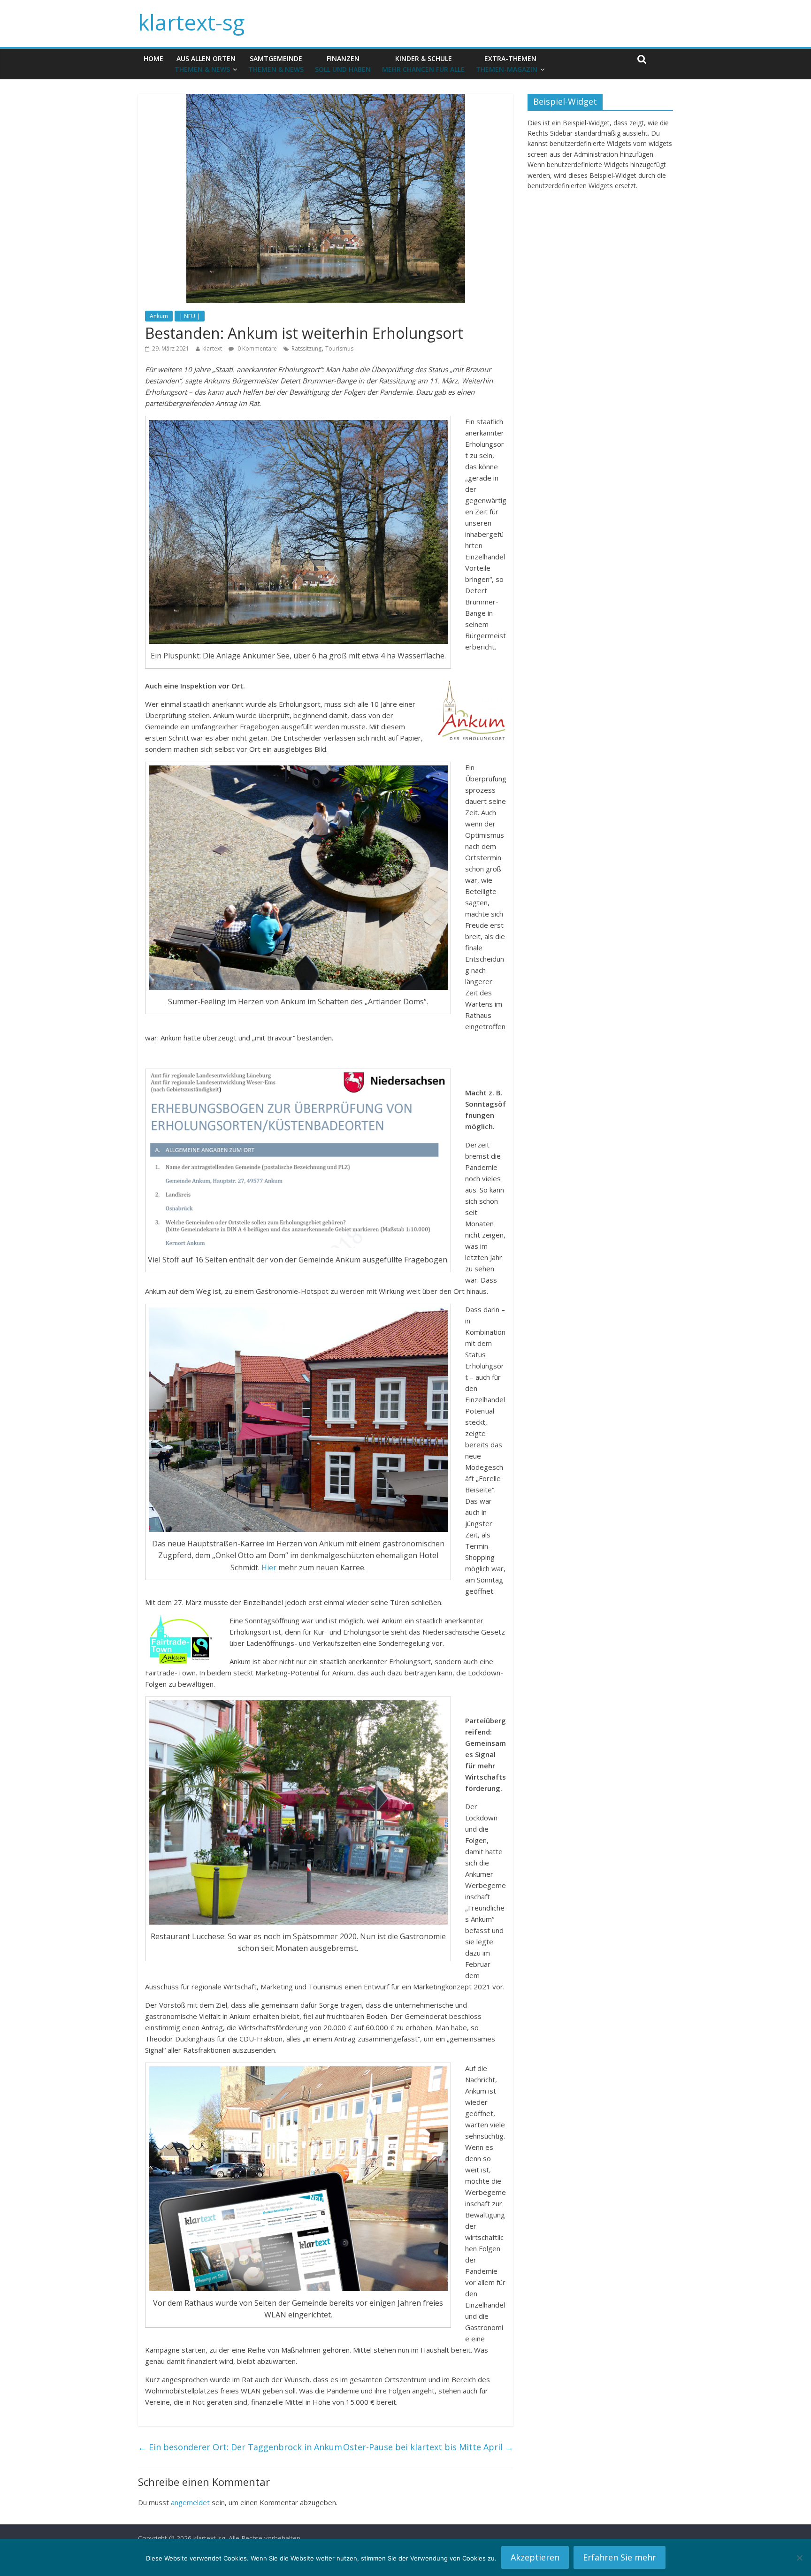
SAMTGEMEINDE (276, 64)
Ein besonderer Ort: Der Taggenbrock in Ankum (240, 2447)
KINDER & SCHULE (423, 64)
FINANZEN (343, 64)
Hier (269, 1567)
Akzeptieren (535, 2557)
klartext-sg (191, 22)
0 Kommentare (256, 348)
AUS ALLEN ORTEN (205, 64)
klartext (212, 348)
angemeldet (190, 2502)
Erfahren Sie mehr (620, 2557)
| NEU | (190, 316)
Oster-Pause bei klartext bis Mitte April (428, 2447)
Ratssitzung (306, 348)
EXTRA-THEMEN (507, 64)
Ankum (159, 316)
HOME (153, 58)
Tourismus (339, 348)
